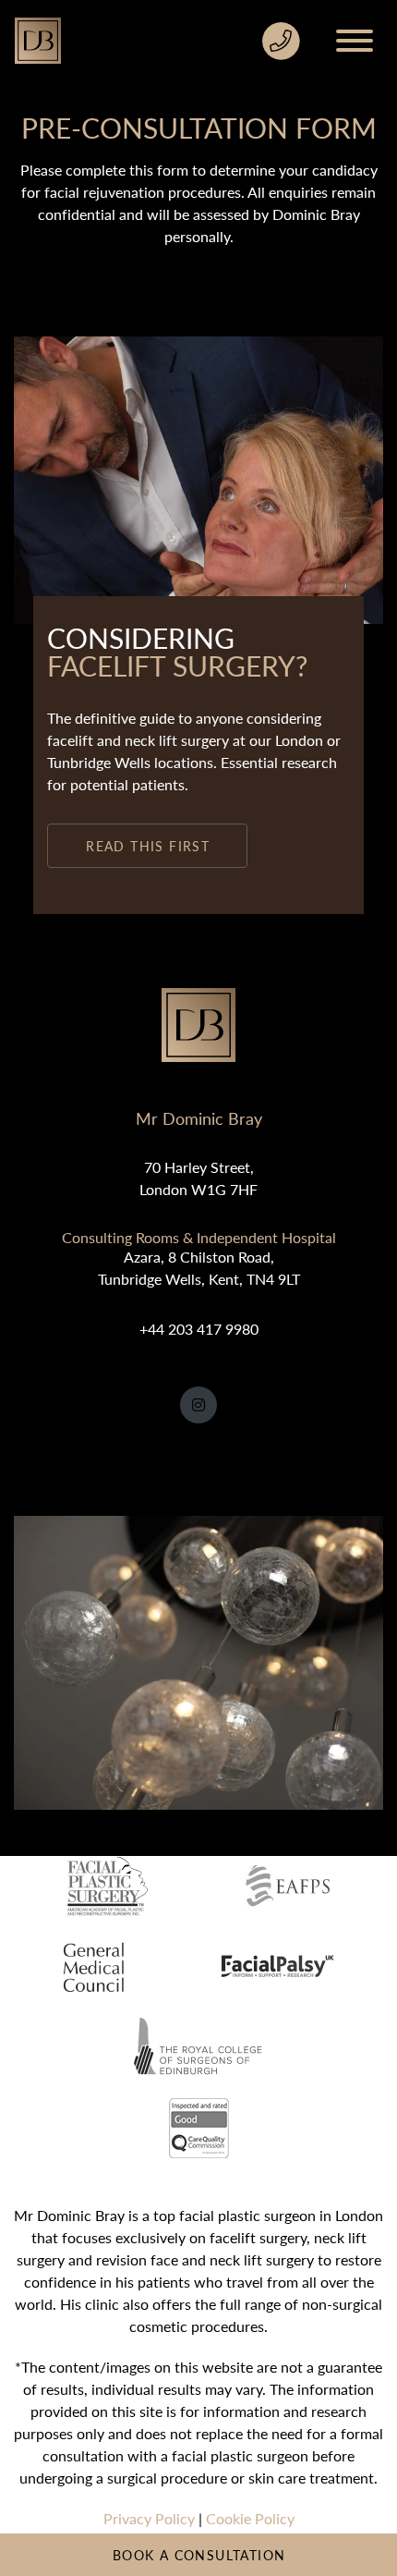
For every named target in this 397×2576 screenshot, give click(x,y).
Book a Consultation (199, 2555)
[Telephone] (281, 41)
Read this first (148, 846)
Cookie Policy (250, 2518)
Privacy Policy (149, 2518)
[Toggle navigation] (359, 41)
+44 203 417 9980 (199, 1329)
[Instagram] (198, 1405)
